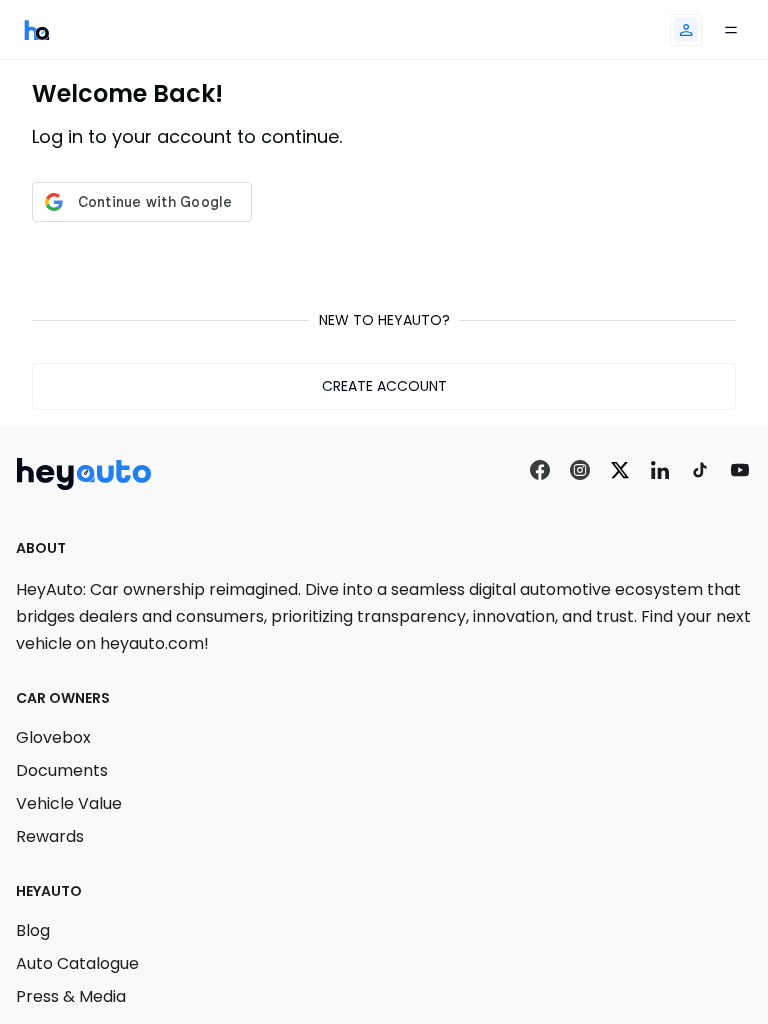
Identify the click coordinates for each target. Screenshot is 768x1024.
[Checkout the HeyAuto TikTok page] (700, 470)
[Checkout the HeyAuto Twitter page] (620, 470)
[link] (37, 29)
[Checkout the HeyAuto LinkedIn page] (660, 470)
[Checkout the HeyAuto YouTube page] (740, 470)
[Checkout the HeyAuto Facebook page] (540, 470)
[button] (686, 30)
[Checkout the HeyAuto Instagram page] (580, 470)
